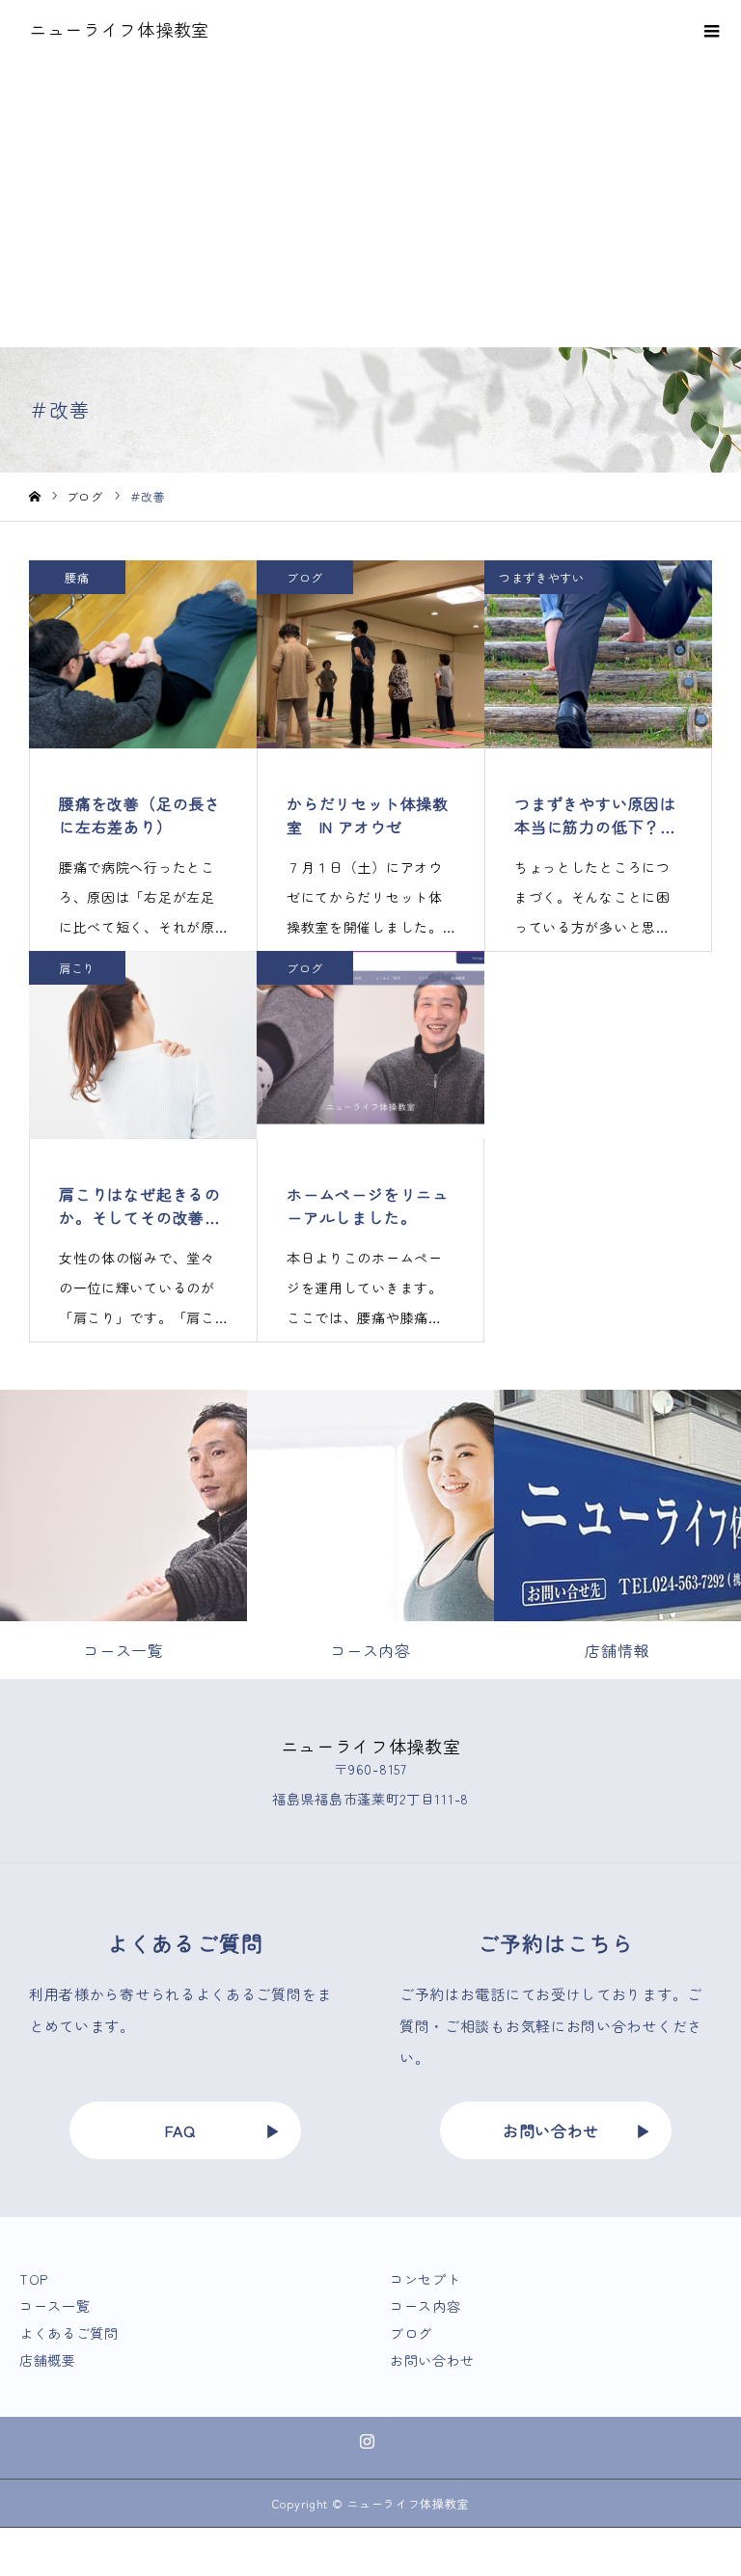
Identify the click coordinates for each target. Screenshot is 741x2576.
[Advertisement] (370, 203)
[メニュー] (712, 29)
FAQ (180, 2130)
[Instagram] (368, 2441)
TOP (34, 2279)
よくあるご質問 (69, 2333)
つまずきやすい (542, 577)
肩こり (77, 968)
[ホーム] (35, 497)
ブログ (305, 577)
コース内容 (425, 2306)
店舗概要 (48, 2360)
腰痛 (77, 577)
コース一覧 (55, 2306)
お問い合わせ (551, 2130)
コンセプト (425, 2279)
